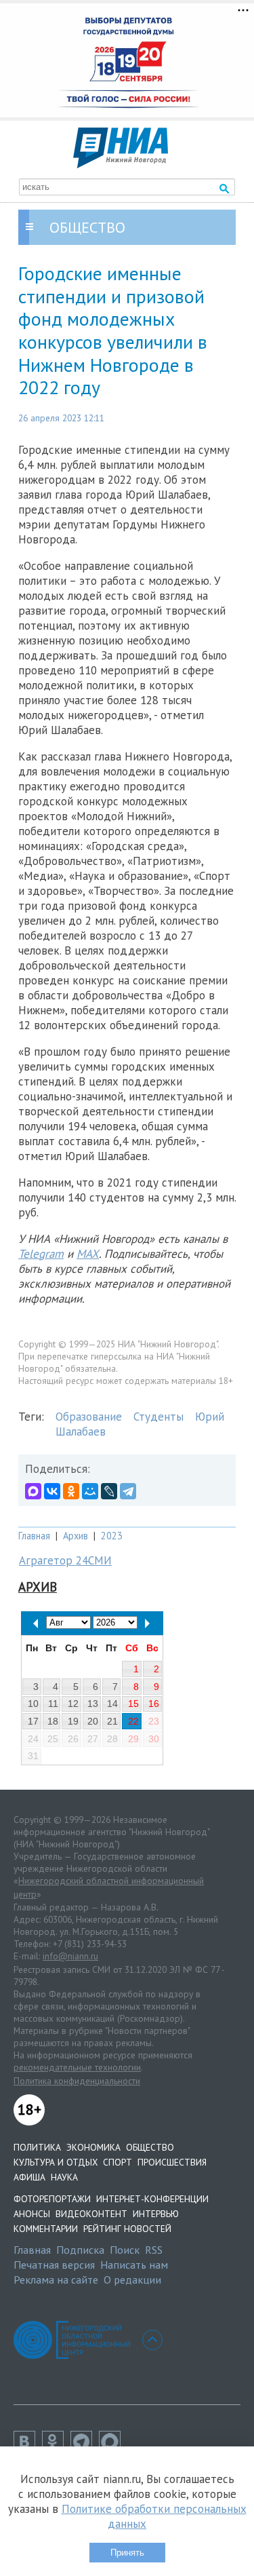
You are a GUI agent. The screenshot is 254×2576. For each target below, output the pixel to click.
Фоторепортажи (52, 2199)
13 (93, 1704)
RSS (154, 2250)
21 (112, 1721)
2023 (112, 1536)
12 (73, 1704)
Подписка (80, 2250)
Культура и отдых (56, 2162)
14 (112, 1704)
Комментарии (46, 2229)
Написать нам (134, 2265)
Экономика (93, 2147)
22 (133, 1721)
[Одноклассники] (71, 1491)
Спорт (118, 2162)
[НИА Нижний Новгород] (121, 164)
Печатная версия (54, 2265)
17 (33, 1721)
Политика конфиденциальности (77, 2081)
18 (53, 1721)
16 (154, 1704)
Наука (64, 2177)
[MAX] (33, 1491)
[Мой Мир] (90, 1491)
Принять (127, 2553)
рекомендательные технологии (77, 2067)
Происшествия (172, 2162)
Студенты (158, 1417)
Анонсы (32, 2214)
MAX (88, 1254)
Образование (89, 1417)
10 (33, 1704)
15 (133, 1704)
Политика (37, 2147)
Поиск (125, 2250)
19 (73, 1721)
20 (93, 1721)
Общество (150, 2147)
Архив (76, 1536)
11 (53, 1704)
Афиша (29, 2177)
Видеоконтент (91, 2214)
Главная (34, 1536)
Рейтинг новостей (127, 2229)
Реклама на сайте (56, 2280)
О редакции (132, 2280)
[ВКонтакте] (52, 1491)
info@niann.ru (70, 1956)
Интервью (156, 2214)
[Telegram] (128, 1491)
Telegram (41, 1254)
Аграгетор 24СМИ (65, 1560)
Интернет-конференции (152, 2199)
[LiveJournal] (109, 1491)
